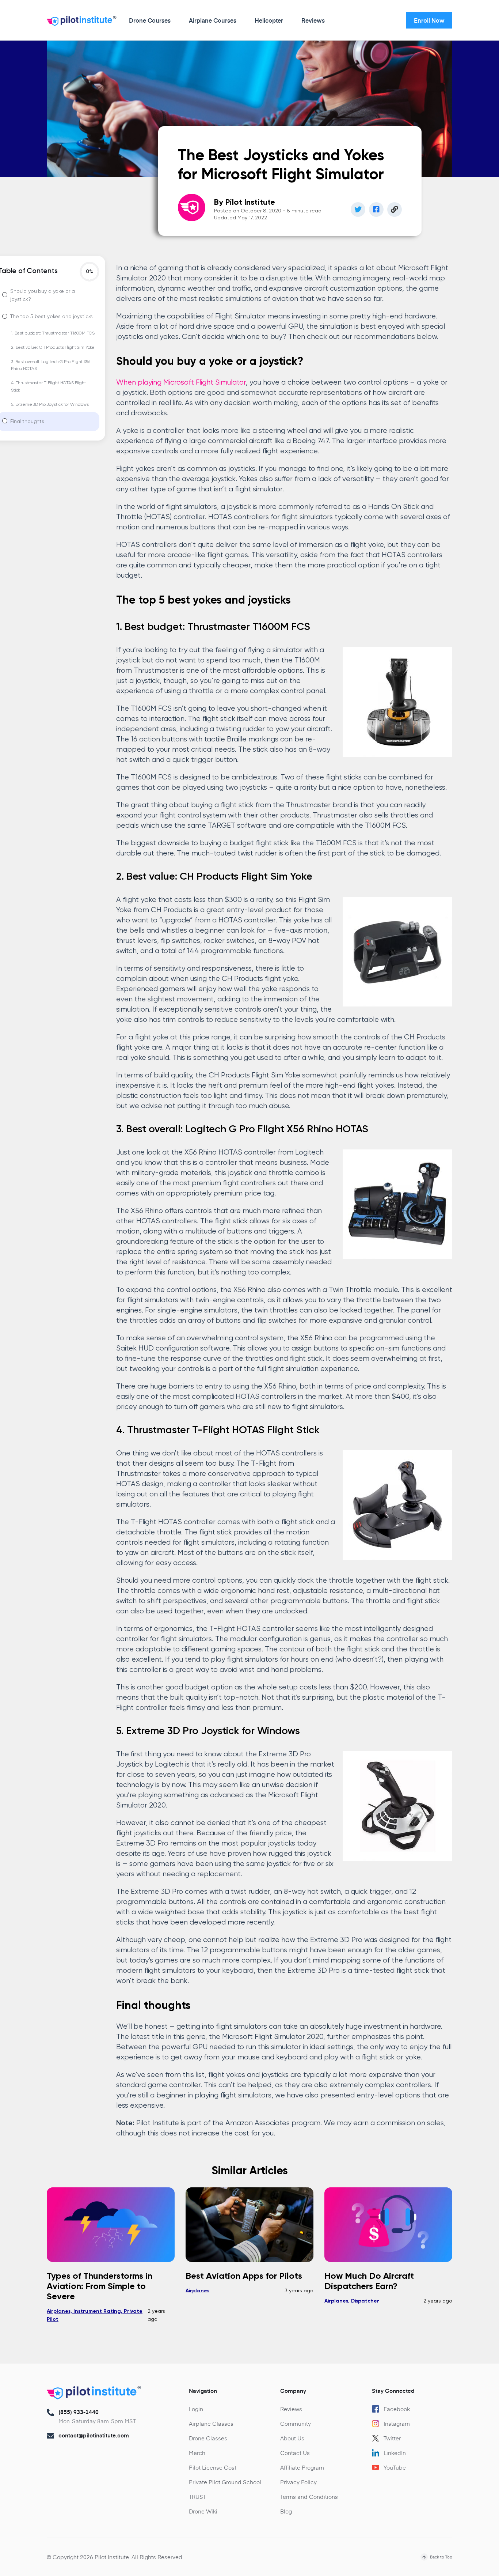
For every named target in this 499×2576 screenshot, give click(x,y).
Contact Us (295, 2453)
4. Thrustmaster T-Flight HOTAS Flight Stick (48, 387)
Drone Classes (208, 2438)
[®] (80, 22)
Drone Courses (150, 20)
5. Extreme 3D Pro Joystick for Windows (50, 405)
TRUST (197, 2496)
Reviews (313, 20)
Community (296, 2423)
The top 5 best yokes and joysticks (52, 317)
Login (196, 2409)
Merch (197, 2453)
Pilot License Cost (213, 2467)
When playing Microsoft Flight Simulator (181, 383)
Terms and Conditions (309, 2496)
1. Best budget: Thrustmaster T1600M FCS (53, 333)
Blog (286, 2511)
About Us (292, 2438)
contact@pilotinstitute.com (94, 2435)
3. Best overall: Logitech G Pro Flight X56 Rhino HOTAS (51, 365)
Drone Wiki (203, 2511)
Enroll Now (429, 20)
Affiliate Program (302, 2467)
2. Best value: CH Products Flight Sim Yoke (53, 348)
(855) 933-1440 (79, 2412)
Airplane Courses (213, 20)
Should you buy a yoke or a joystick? (42, 295)
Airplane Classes (211, 2423)
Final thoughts (27, 422)
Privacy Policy (298, 2482)
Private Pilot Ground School (225, 2482)
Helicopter (269, 20)
